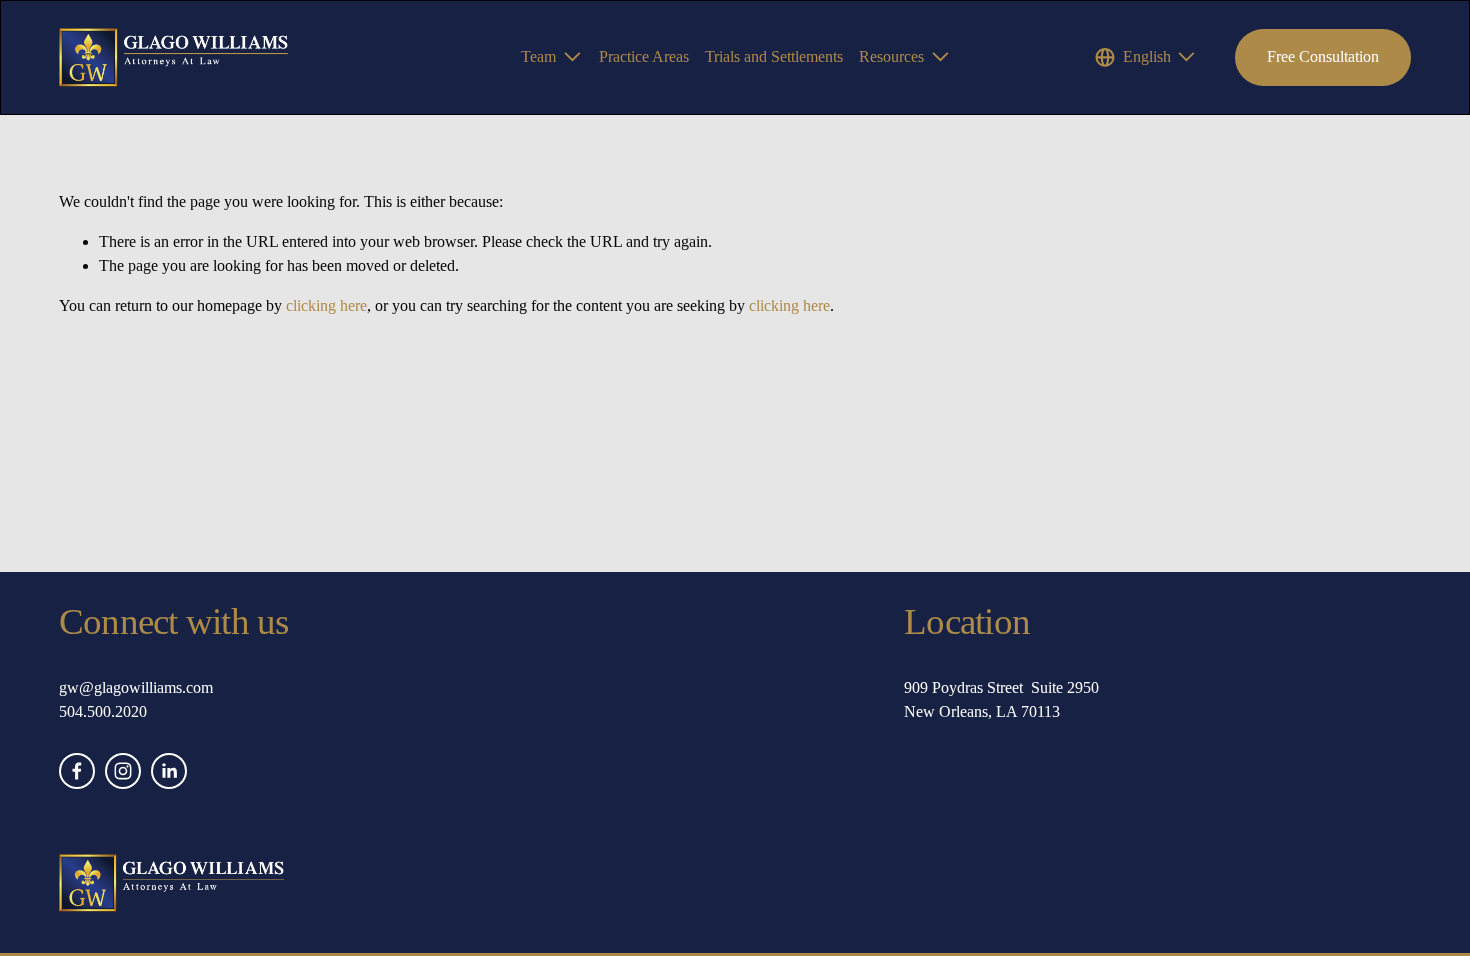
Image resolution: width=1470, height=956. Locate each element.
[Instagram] (123, 771)
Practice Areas (644, 56)
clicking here (326, 305)
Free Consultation (1323, 56)
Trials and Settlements (774, 56)
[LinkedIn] (169, 771)
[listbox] (1146, 57)
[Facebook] (77, 771)
